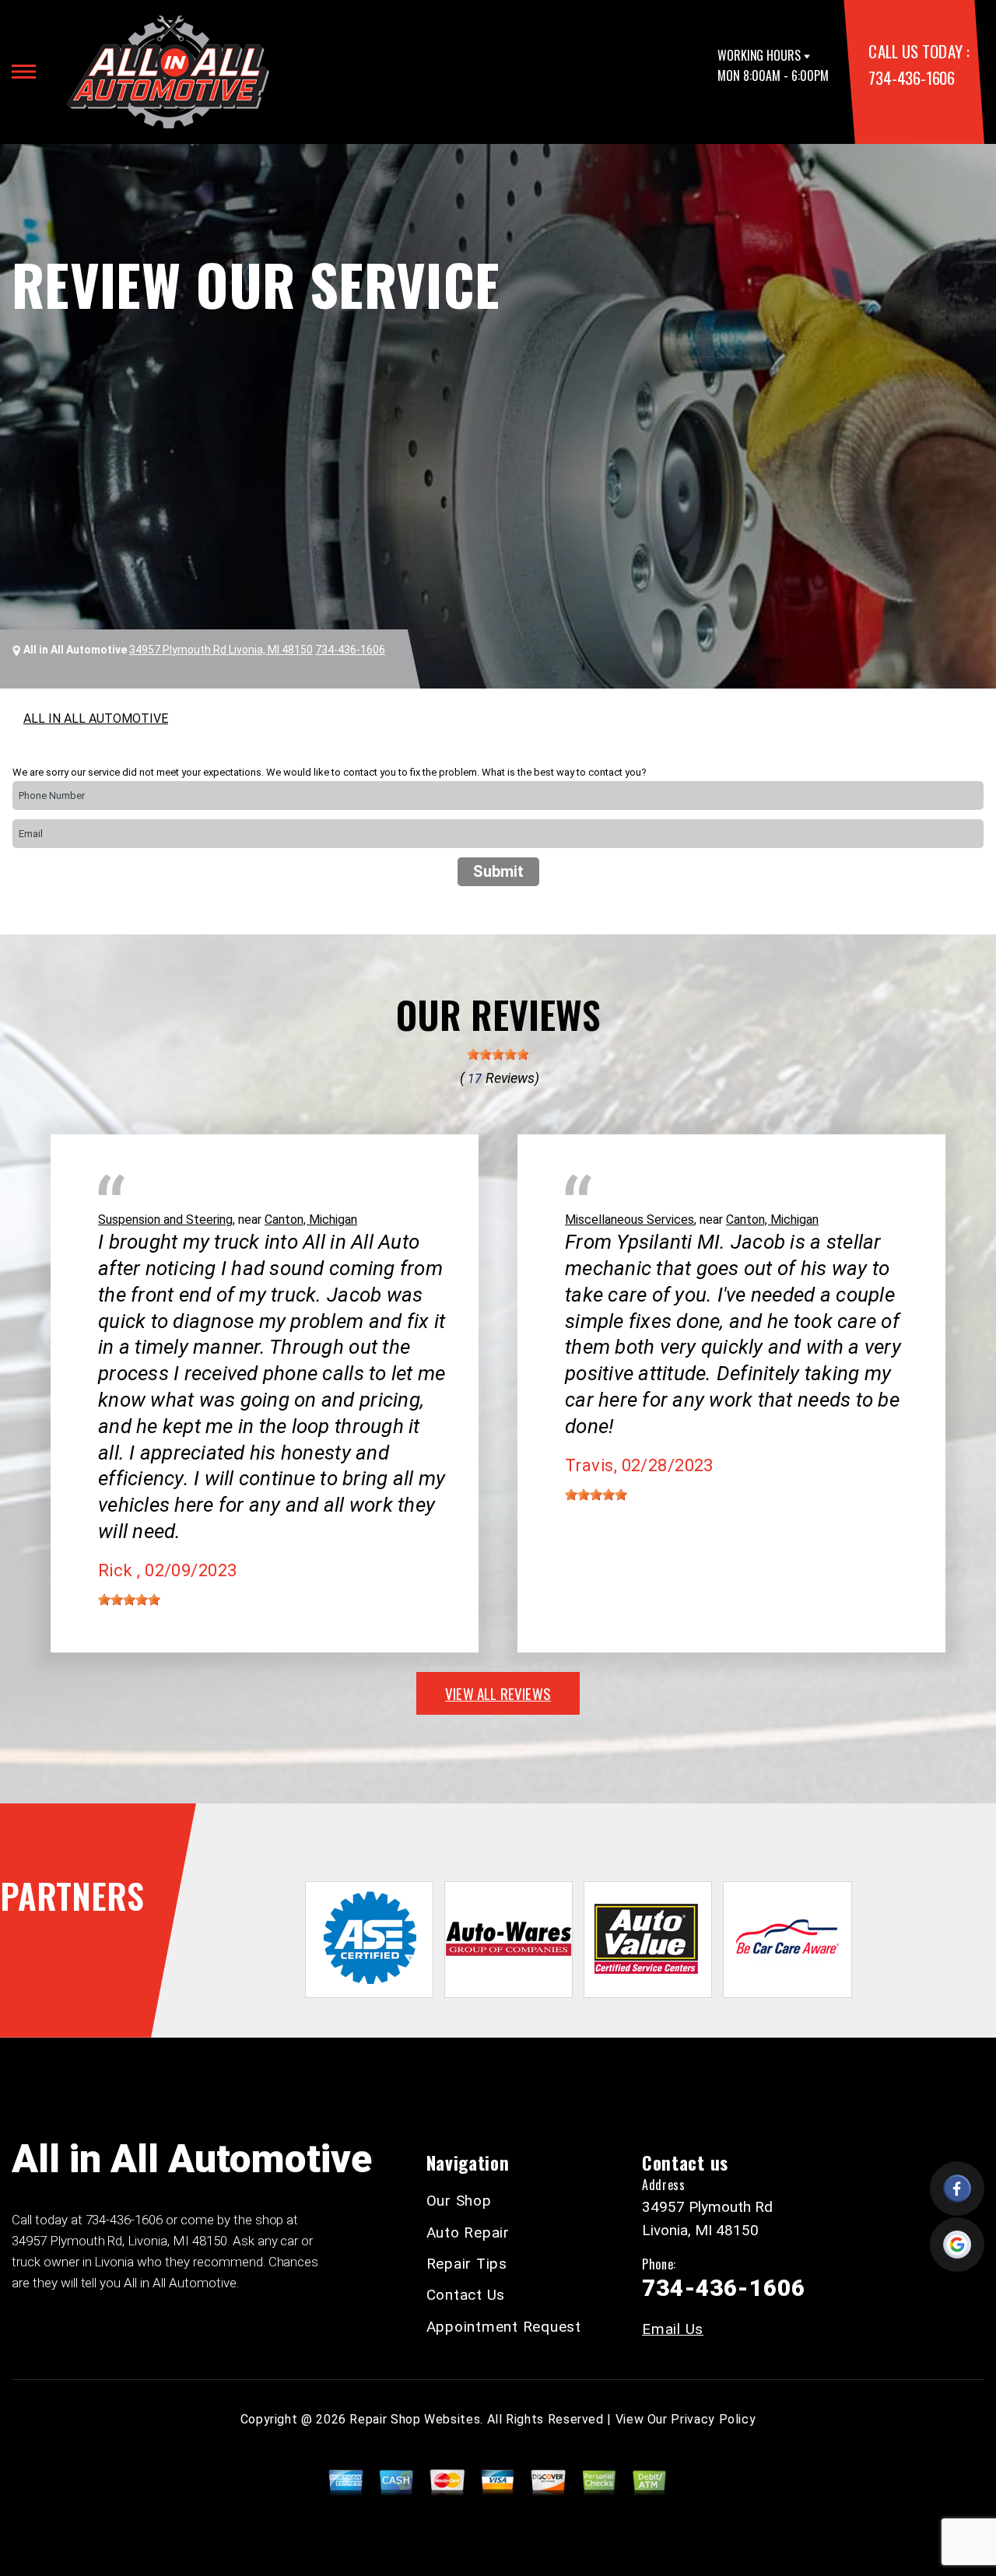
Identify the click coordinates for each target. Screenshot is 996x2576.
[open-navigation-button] (24, 72)
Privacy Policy (713, 2419)
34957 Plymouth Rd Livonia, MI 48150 (221, 650)
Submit (498, 871)
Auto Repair (468, 2233)
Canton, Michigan (311, 1220)
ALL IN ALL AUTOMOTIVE (96, 718)
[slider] (498, 1054)
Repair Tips (467, 2264)
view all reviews (498, 1693)
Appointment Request (504, 2327)
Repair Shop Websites (415, 2419)
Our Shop (459, 2201)
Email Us (673, 2329)
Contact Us (466, 2295)
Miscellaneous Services (630, 1220)
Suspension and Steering (165, 1220)
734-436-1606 (911, 77)
